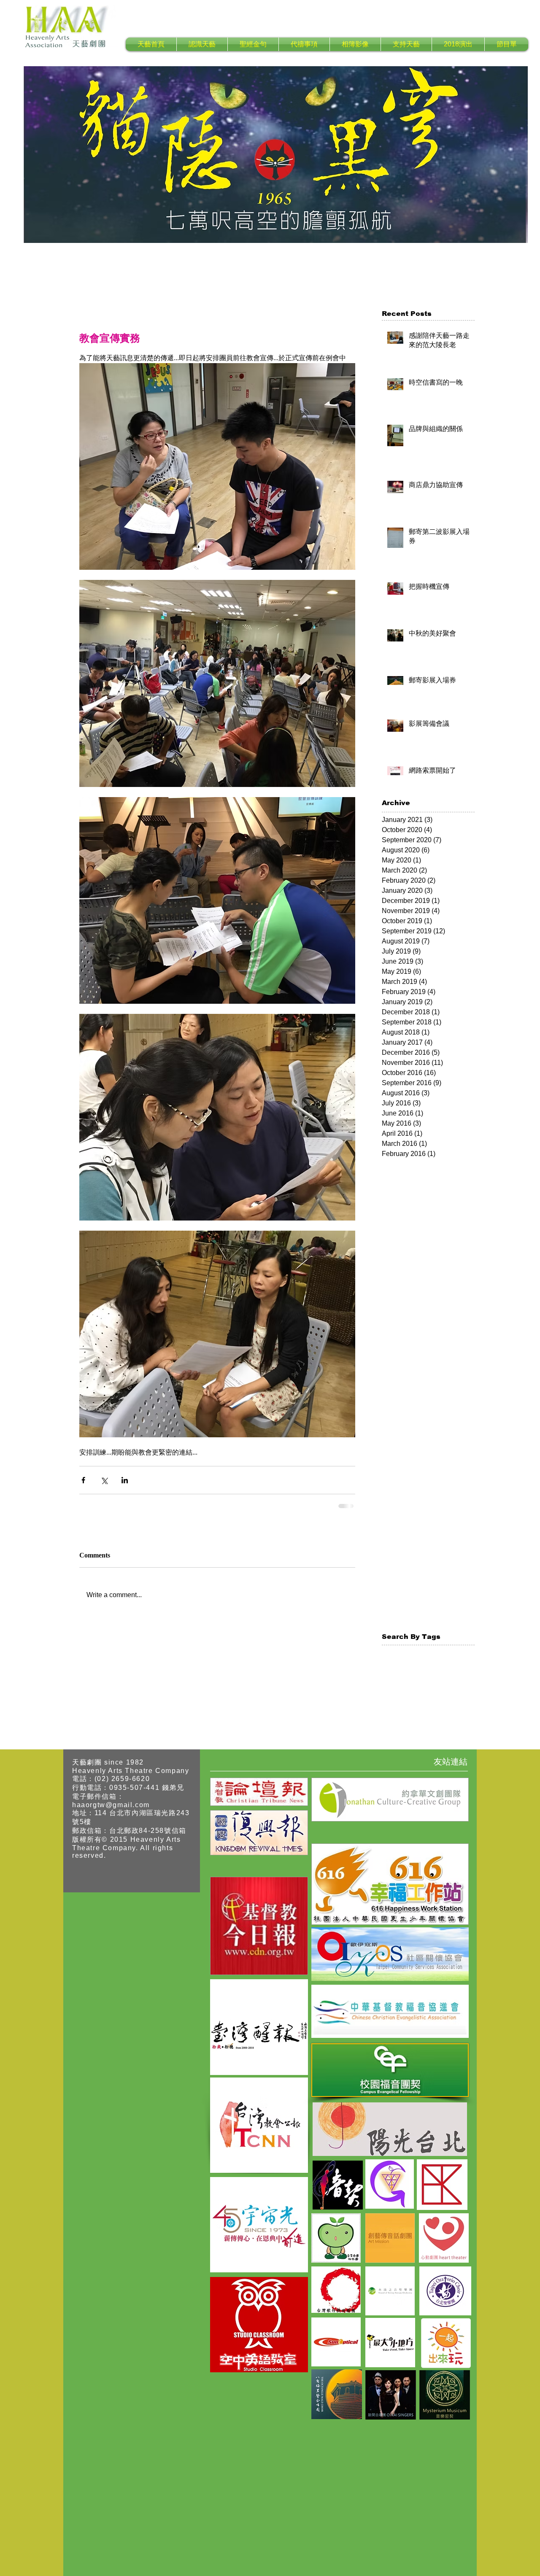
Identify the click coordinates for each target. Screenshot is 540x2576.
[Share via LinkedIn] (125, 1480)
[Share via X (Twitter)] (104, 1480)
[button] (202, 44)
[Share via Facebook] (83, 1480)
